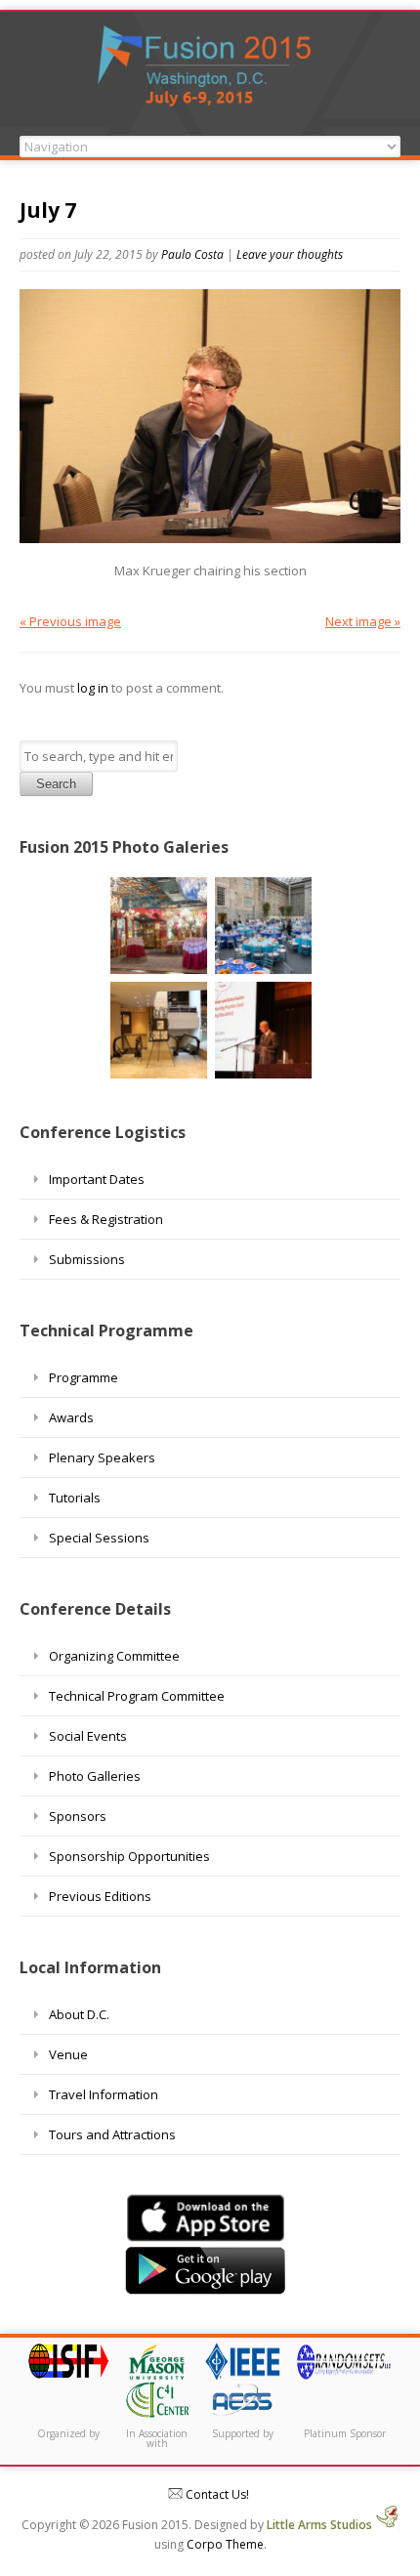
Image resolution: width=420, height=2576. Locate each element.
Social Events (88, 1736)
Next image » (363, 621)
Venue (68, 2054)
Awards (71, 1417)
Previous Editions (100, 1896)
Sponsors (78, 1816)
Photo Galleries (95, 1776)
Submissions (87, 1259)
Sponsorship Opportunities (129, 1856)
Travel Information (104, 2094)
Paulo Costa (192, 254)
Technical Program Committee (137, 1696)
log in (93, 688)
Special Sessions (99, 1538)
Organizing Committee (114, 1656)
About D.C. (79, 2014)
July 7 (48, 210)
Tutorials (75, 1498)
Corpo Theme (225, 2544)
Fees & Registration (106, 1219)
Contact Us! (216, 2494)
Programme (84, 1377)
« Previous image (70, 621)
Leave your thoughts (290, 254)
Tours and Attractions (112, 2134)
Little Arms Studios (321, 2525)
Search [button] (56, 784)
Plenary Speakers (102, 1457)
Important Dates (97, 1179)
